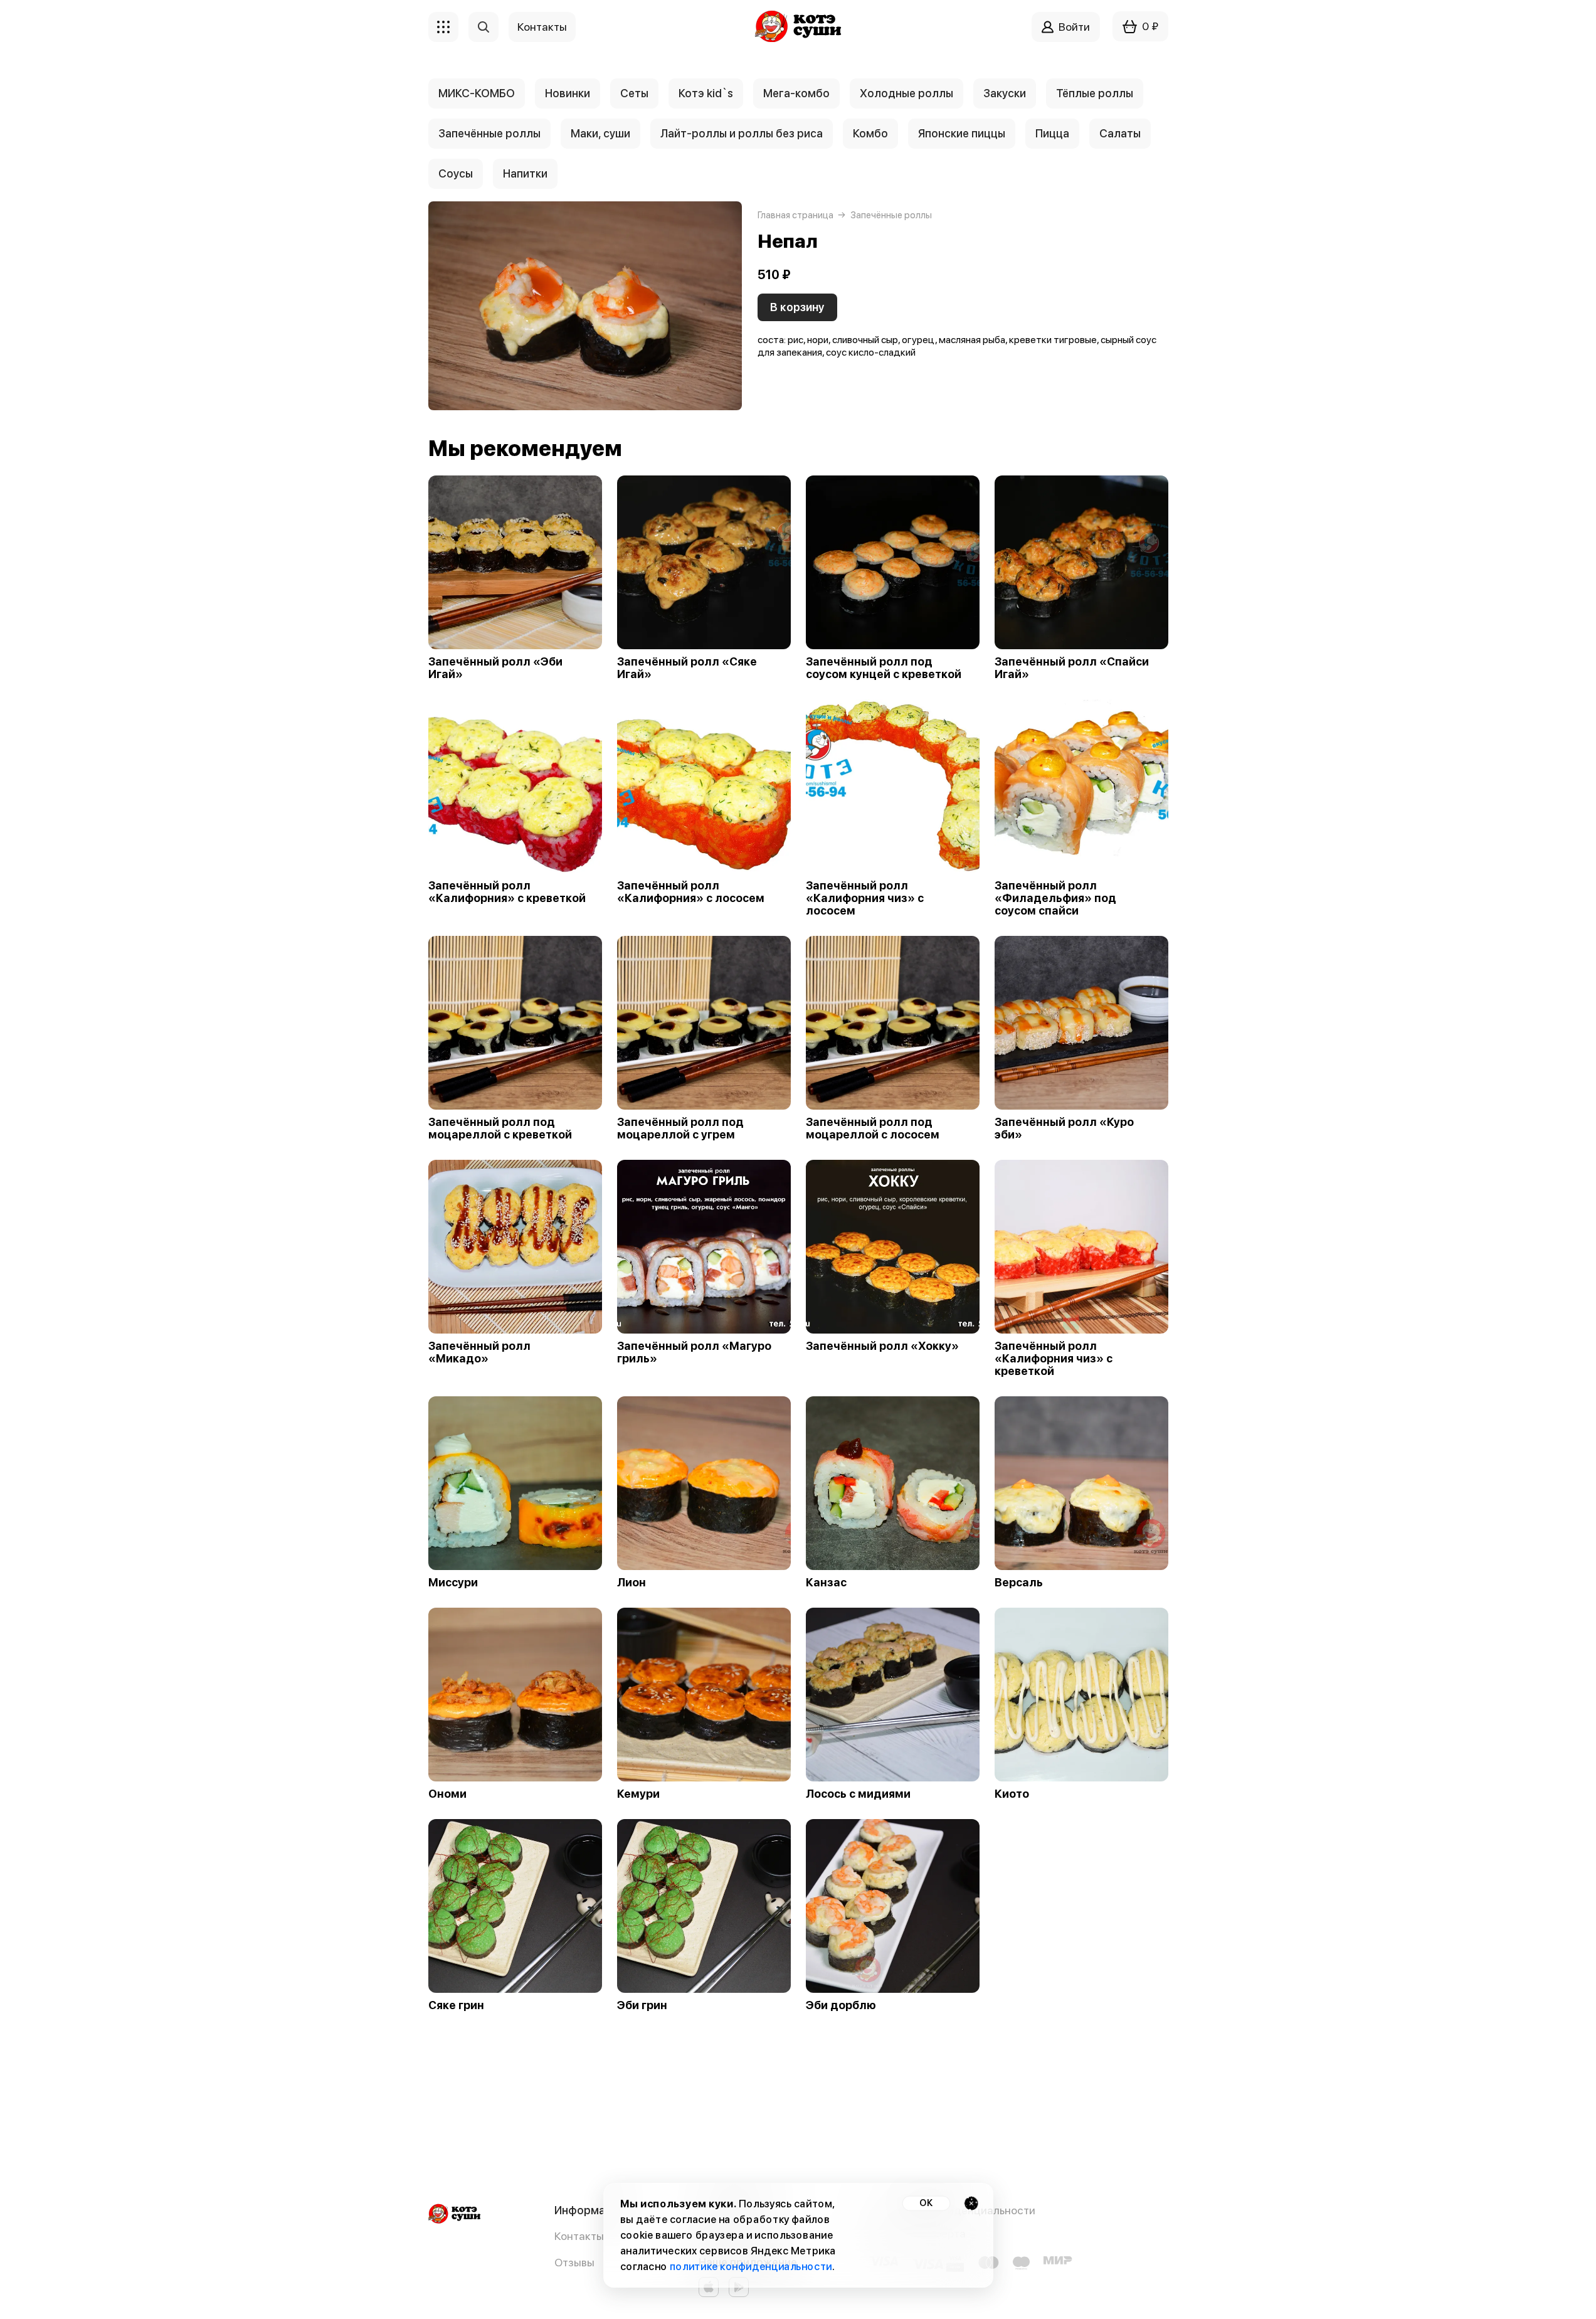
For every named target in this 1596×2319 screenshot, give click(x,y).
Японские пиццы (962, 133)
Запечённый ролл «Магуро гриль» (694, 1352)
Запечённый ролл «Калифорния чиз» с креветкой (1054, 1359)
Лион (632, 1583)
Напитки (525, 173)
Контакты (579, 2236)
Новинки (568, 93)
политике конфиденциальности (750, 2267)
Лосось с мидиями (858, 1794)
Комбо (870, 133)
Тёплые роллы (1095, 93)
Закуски (1005, 93)
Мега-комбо (796, 93)
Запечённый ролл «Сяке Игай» (687, 668)
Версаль (1019, 1583)
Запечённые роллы (489, 133)
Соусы (456, 173)
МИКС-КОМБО (477, 93)
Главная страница (795, 215)
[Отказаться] (971, 2203)
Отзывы (574, 2262)
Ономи (447, 1794)
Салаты (1120, 133)
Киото (1012, 1794)
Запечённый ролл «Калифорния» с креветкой (507, 892)
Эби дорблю (841, 2005)
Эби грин (642, 2005)
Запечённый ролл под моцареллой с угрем (680, 1128)
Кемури (638, 1794)
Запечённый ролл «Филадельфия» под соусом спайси (1055, 898)
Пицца (1052, 133)
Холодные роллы (906, 93)
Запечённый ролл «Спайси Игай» (1072, 668)
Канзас (826, 1583)
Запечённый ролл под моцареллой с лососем (873, 1128)
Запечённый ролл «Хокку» (882, 1346)
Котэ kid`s (706, 93)
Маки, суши (600, 133)
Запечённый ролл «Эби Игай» (495, 668)
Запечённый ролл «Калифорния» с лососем (691, 892)
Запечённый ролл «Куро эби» (1064, 1128)
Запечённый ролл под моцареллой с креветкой (500, 1128)
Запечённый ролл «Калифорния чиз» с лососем (865, 898)
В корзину (797, 307)
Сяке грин (456, 2005)
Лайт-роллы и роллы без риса (742, 133)
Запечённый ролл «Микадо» (479, 1352)
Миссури (453, 1583)
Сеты (634, 93)
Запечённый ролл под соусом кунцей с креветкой (884, 668)
